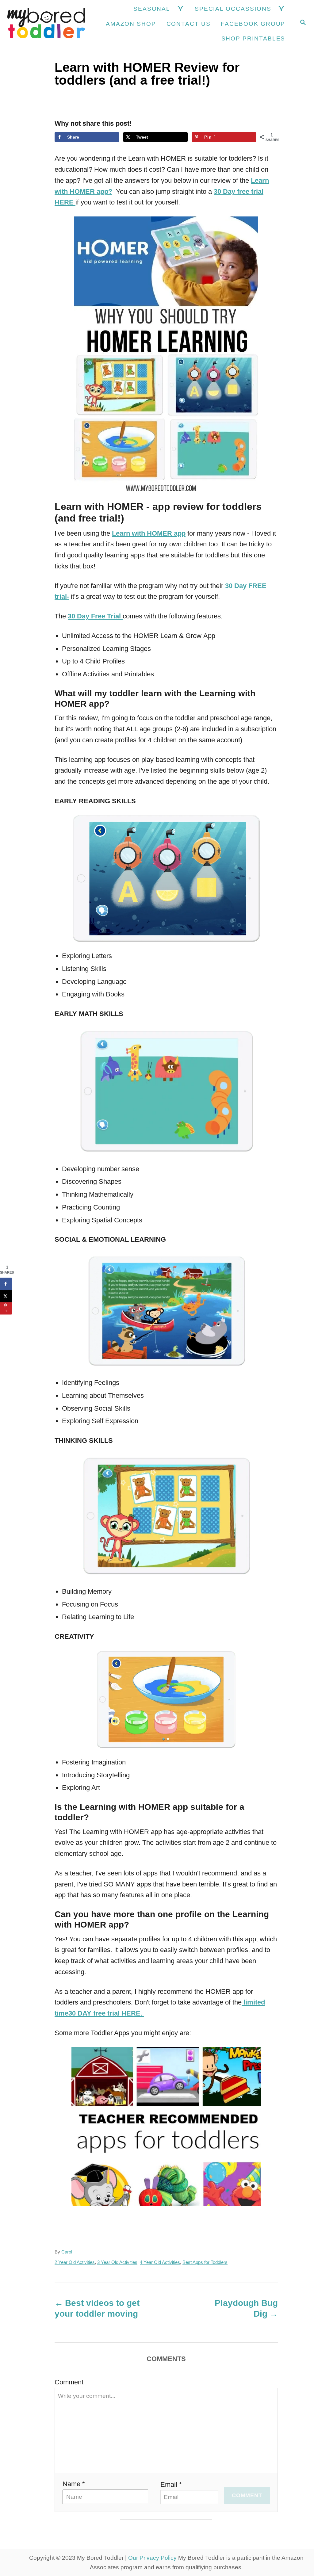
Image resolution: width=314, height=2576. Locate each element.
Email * (171, 2484)
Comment (69, 2382)
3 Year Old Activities (117, 2262)
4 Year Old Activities (160, 2262)
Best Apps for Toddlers (205, 2262)
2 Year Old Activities (75, 2262)
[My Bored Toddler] (46, 23)
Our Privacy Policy (152, 2558)
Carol (67, 2252)
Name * (74, 2484)
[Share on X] (6, 1296)
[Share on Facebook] (6, 1284)
